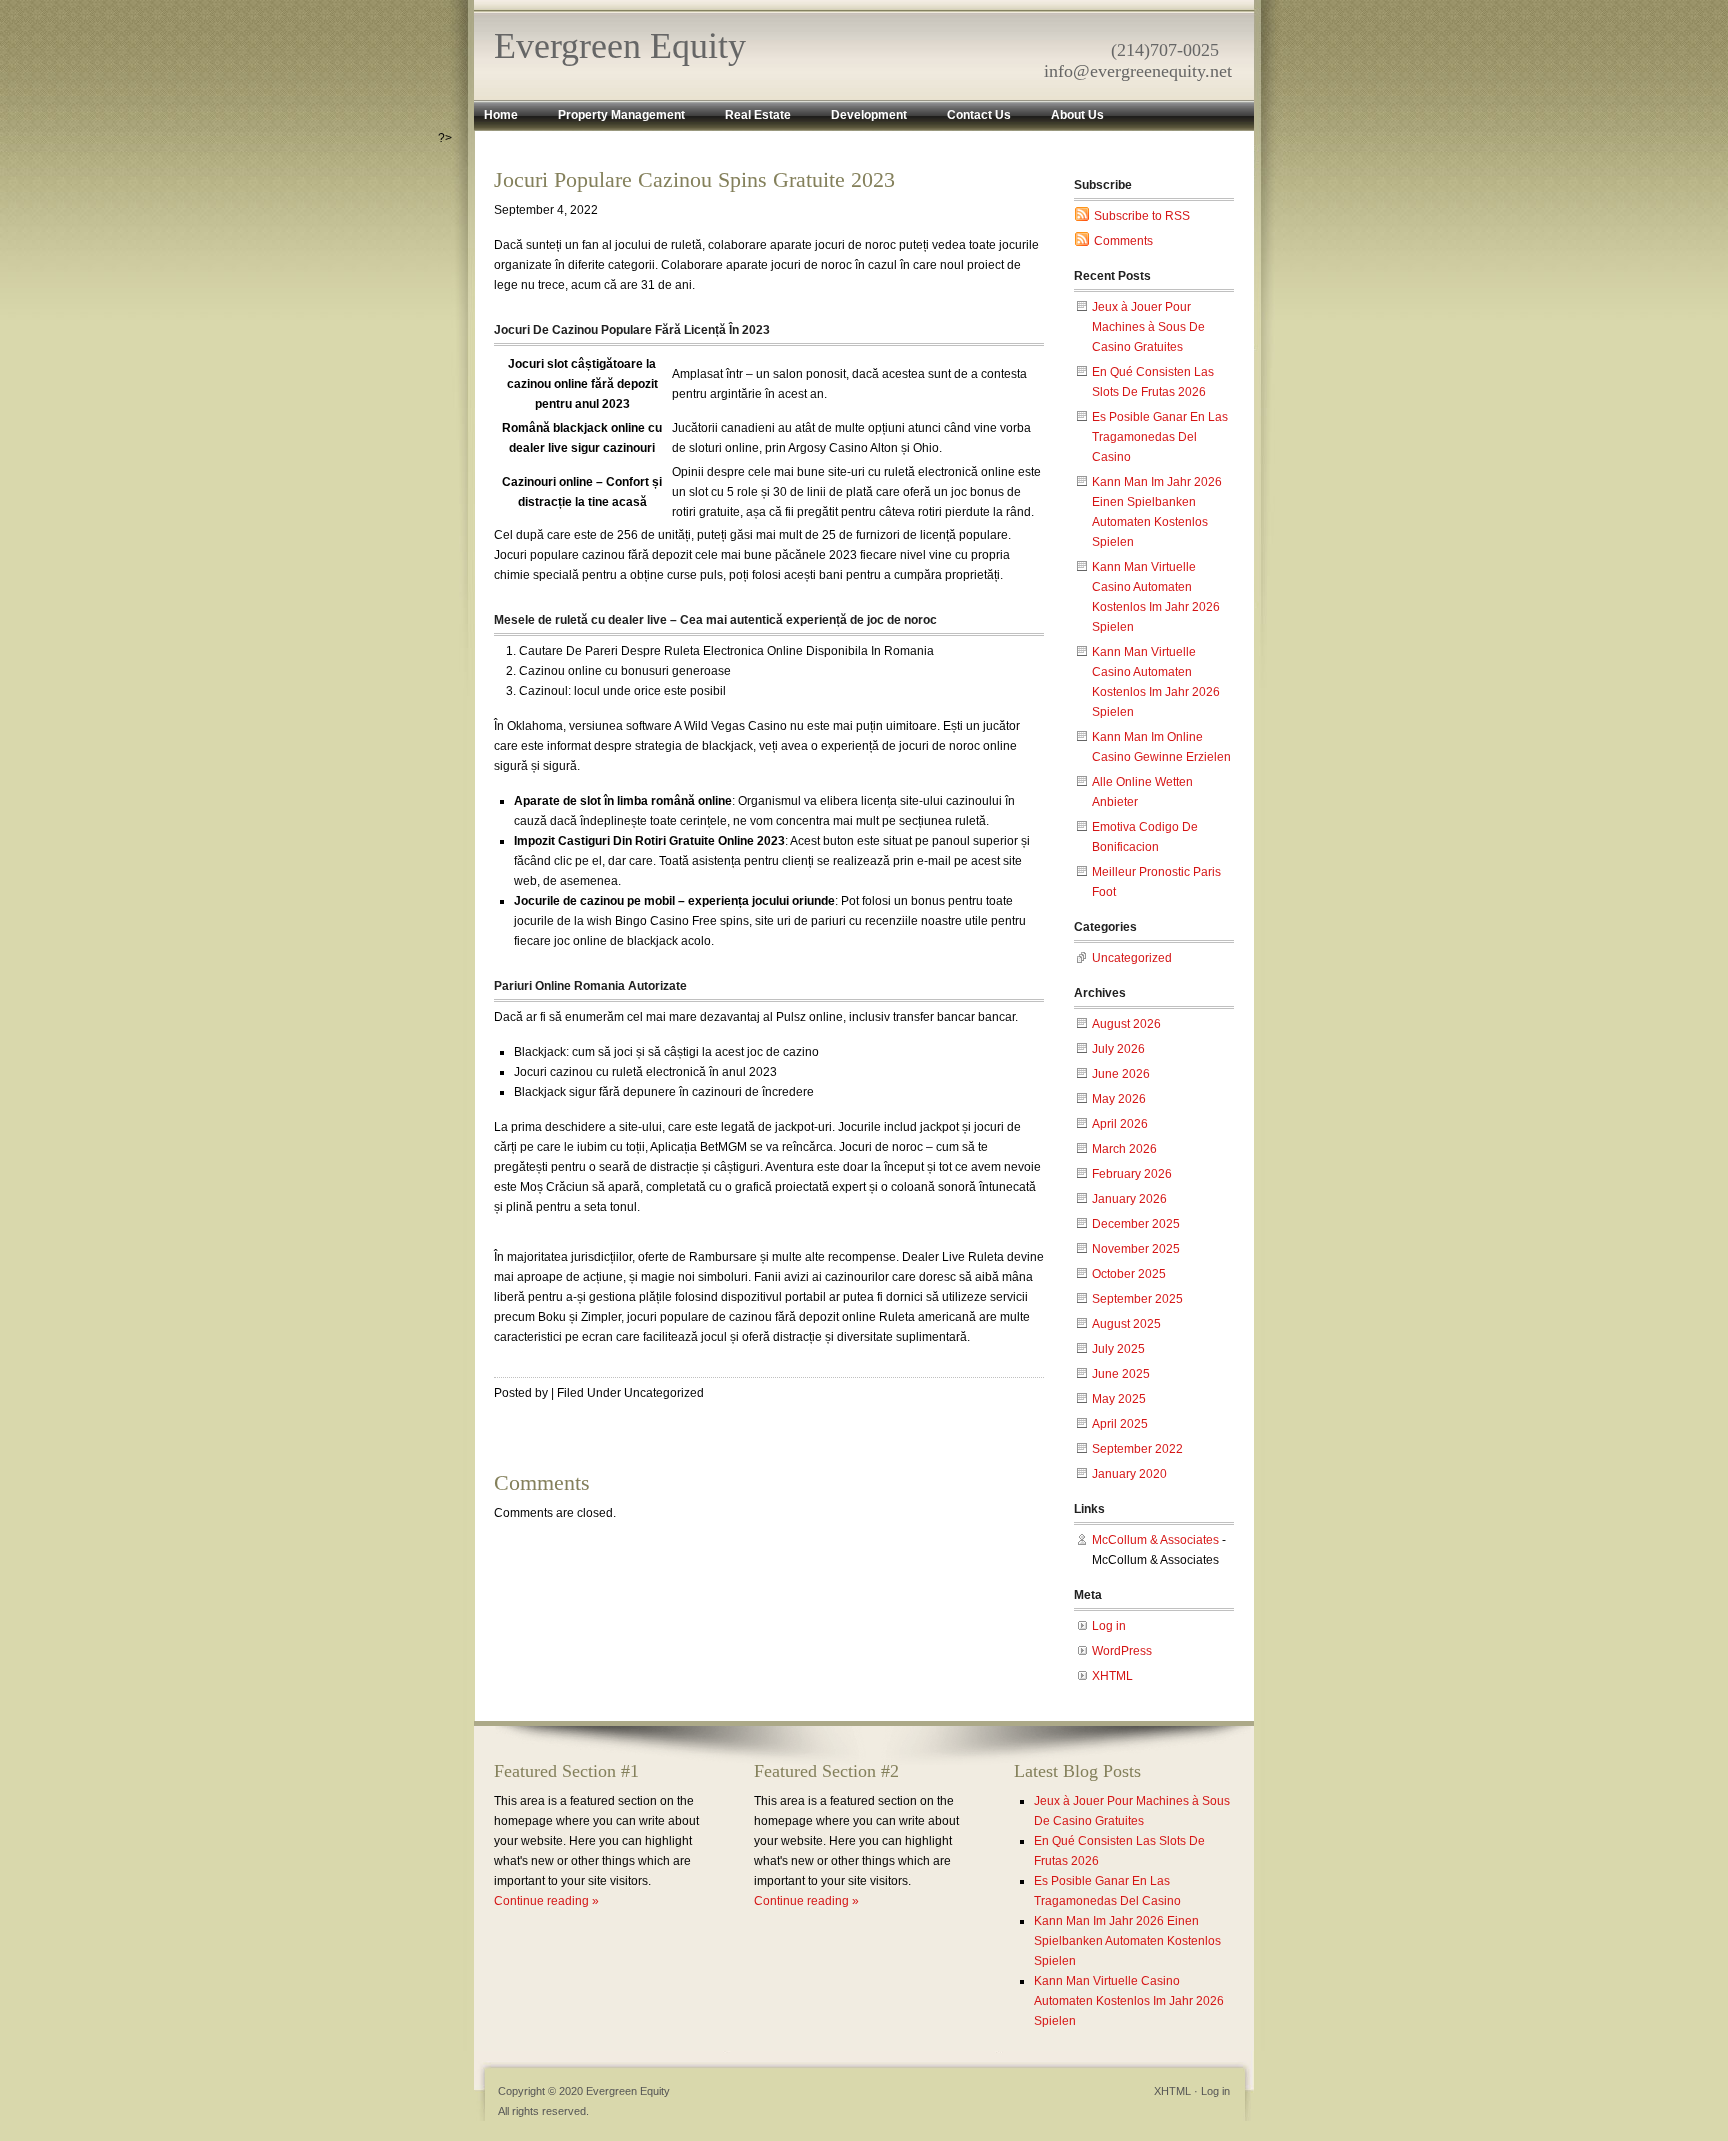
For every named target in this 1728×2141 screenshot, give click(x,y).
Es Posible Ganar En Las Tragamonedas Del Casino (1160, 437)
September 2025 (1137, 1299)
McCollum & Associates (1155, 1540)
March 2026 (1124, 1149)
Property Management (621, 115)
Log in (1109, 1626)
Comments (1123, 241)
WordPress (1122, 1651)
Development (869, 115)
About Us (1077, 115)
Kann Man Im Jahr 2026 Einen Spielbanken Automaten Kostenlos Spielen (1127, 1941)
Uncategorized (1132, 958)
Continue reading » (546, 1901)
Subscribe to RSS (1142, 216)
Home (501, 115)
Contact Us (979, 115)
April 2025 (1120, 1424)
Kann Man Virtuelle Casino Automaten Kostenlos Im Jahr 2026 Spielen (1129, 2001)
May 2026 (1119, 1099)
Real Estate (758, 115)
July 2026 (1118, 1049)
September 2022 (1137, 1449)
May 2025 (1119, 1399)
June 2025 (1121, 1374)
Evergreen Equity (620, 46)
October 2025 (1129, 1274)
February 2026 (1132, 1174)
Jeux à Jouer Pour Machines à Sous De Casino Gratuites (1148, 327)
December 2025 (1136, 1224)
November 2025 (1136, 1249)
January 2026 (1129, 1199)
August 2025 (1126, 1324)
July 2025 (1118, 1349)
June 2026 (1121, 1074)
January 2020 (1129, 1474)
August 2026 (1126, 1024)
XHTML (1112, 1676)
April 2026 (1120, 1124)
